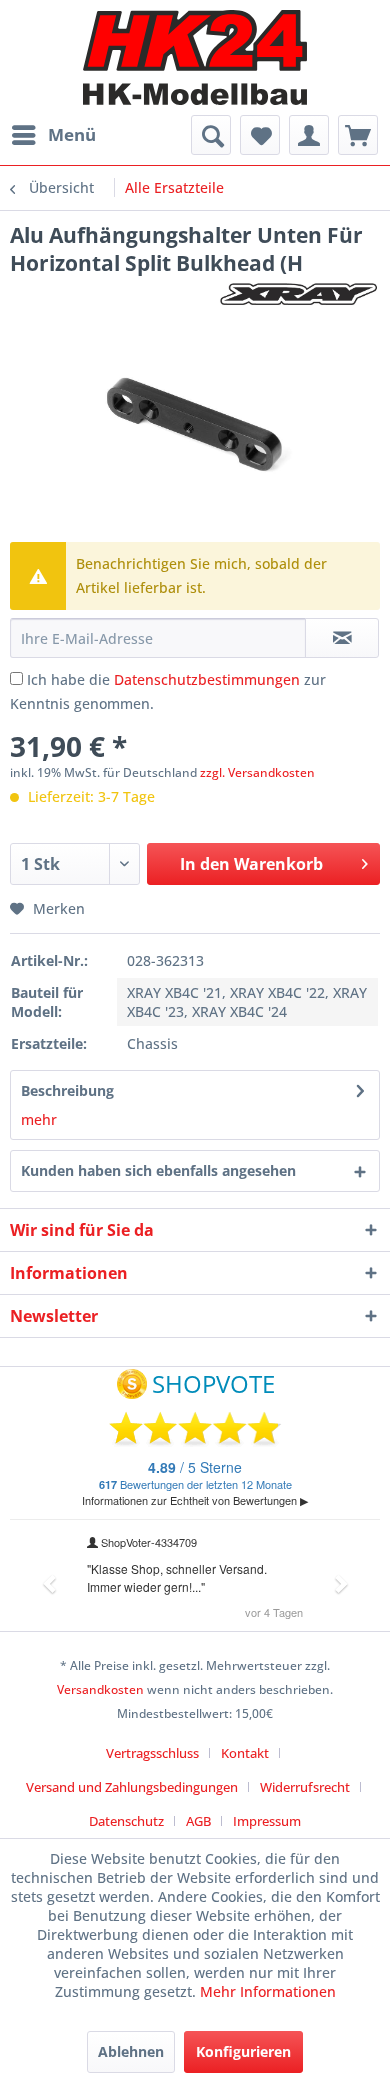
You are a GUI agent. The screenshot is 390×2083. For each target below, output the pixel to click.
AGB (198, 1821)
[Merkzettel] (260, 135)
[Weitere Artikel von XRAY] (299, 294)
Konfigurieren (243, 2051)
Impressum (267, 1821)
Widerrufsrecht (305, 1787)
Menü (72, 134)
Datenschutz (126, 1821)
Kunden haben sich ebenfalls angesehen (158, 1170)
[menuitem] (53, 135)
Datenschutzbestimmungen (207, 679)
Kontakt (245, 1753)
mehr (39, 1119)
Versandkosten (100, 1689)
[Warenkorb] (358, 135)
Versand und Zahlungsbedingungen (132, 1787)
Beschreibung (67, 1090)
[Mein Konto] (309, 135)
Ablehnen (131, 2051)
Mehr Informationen (268, 1991)
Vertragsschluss (152, 1753)
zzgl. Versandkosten (257, 772)
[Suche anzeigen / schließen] (211, 135)
